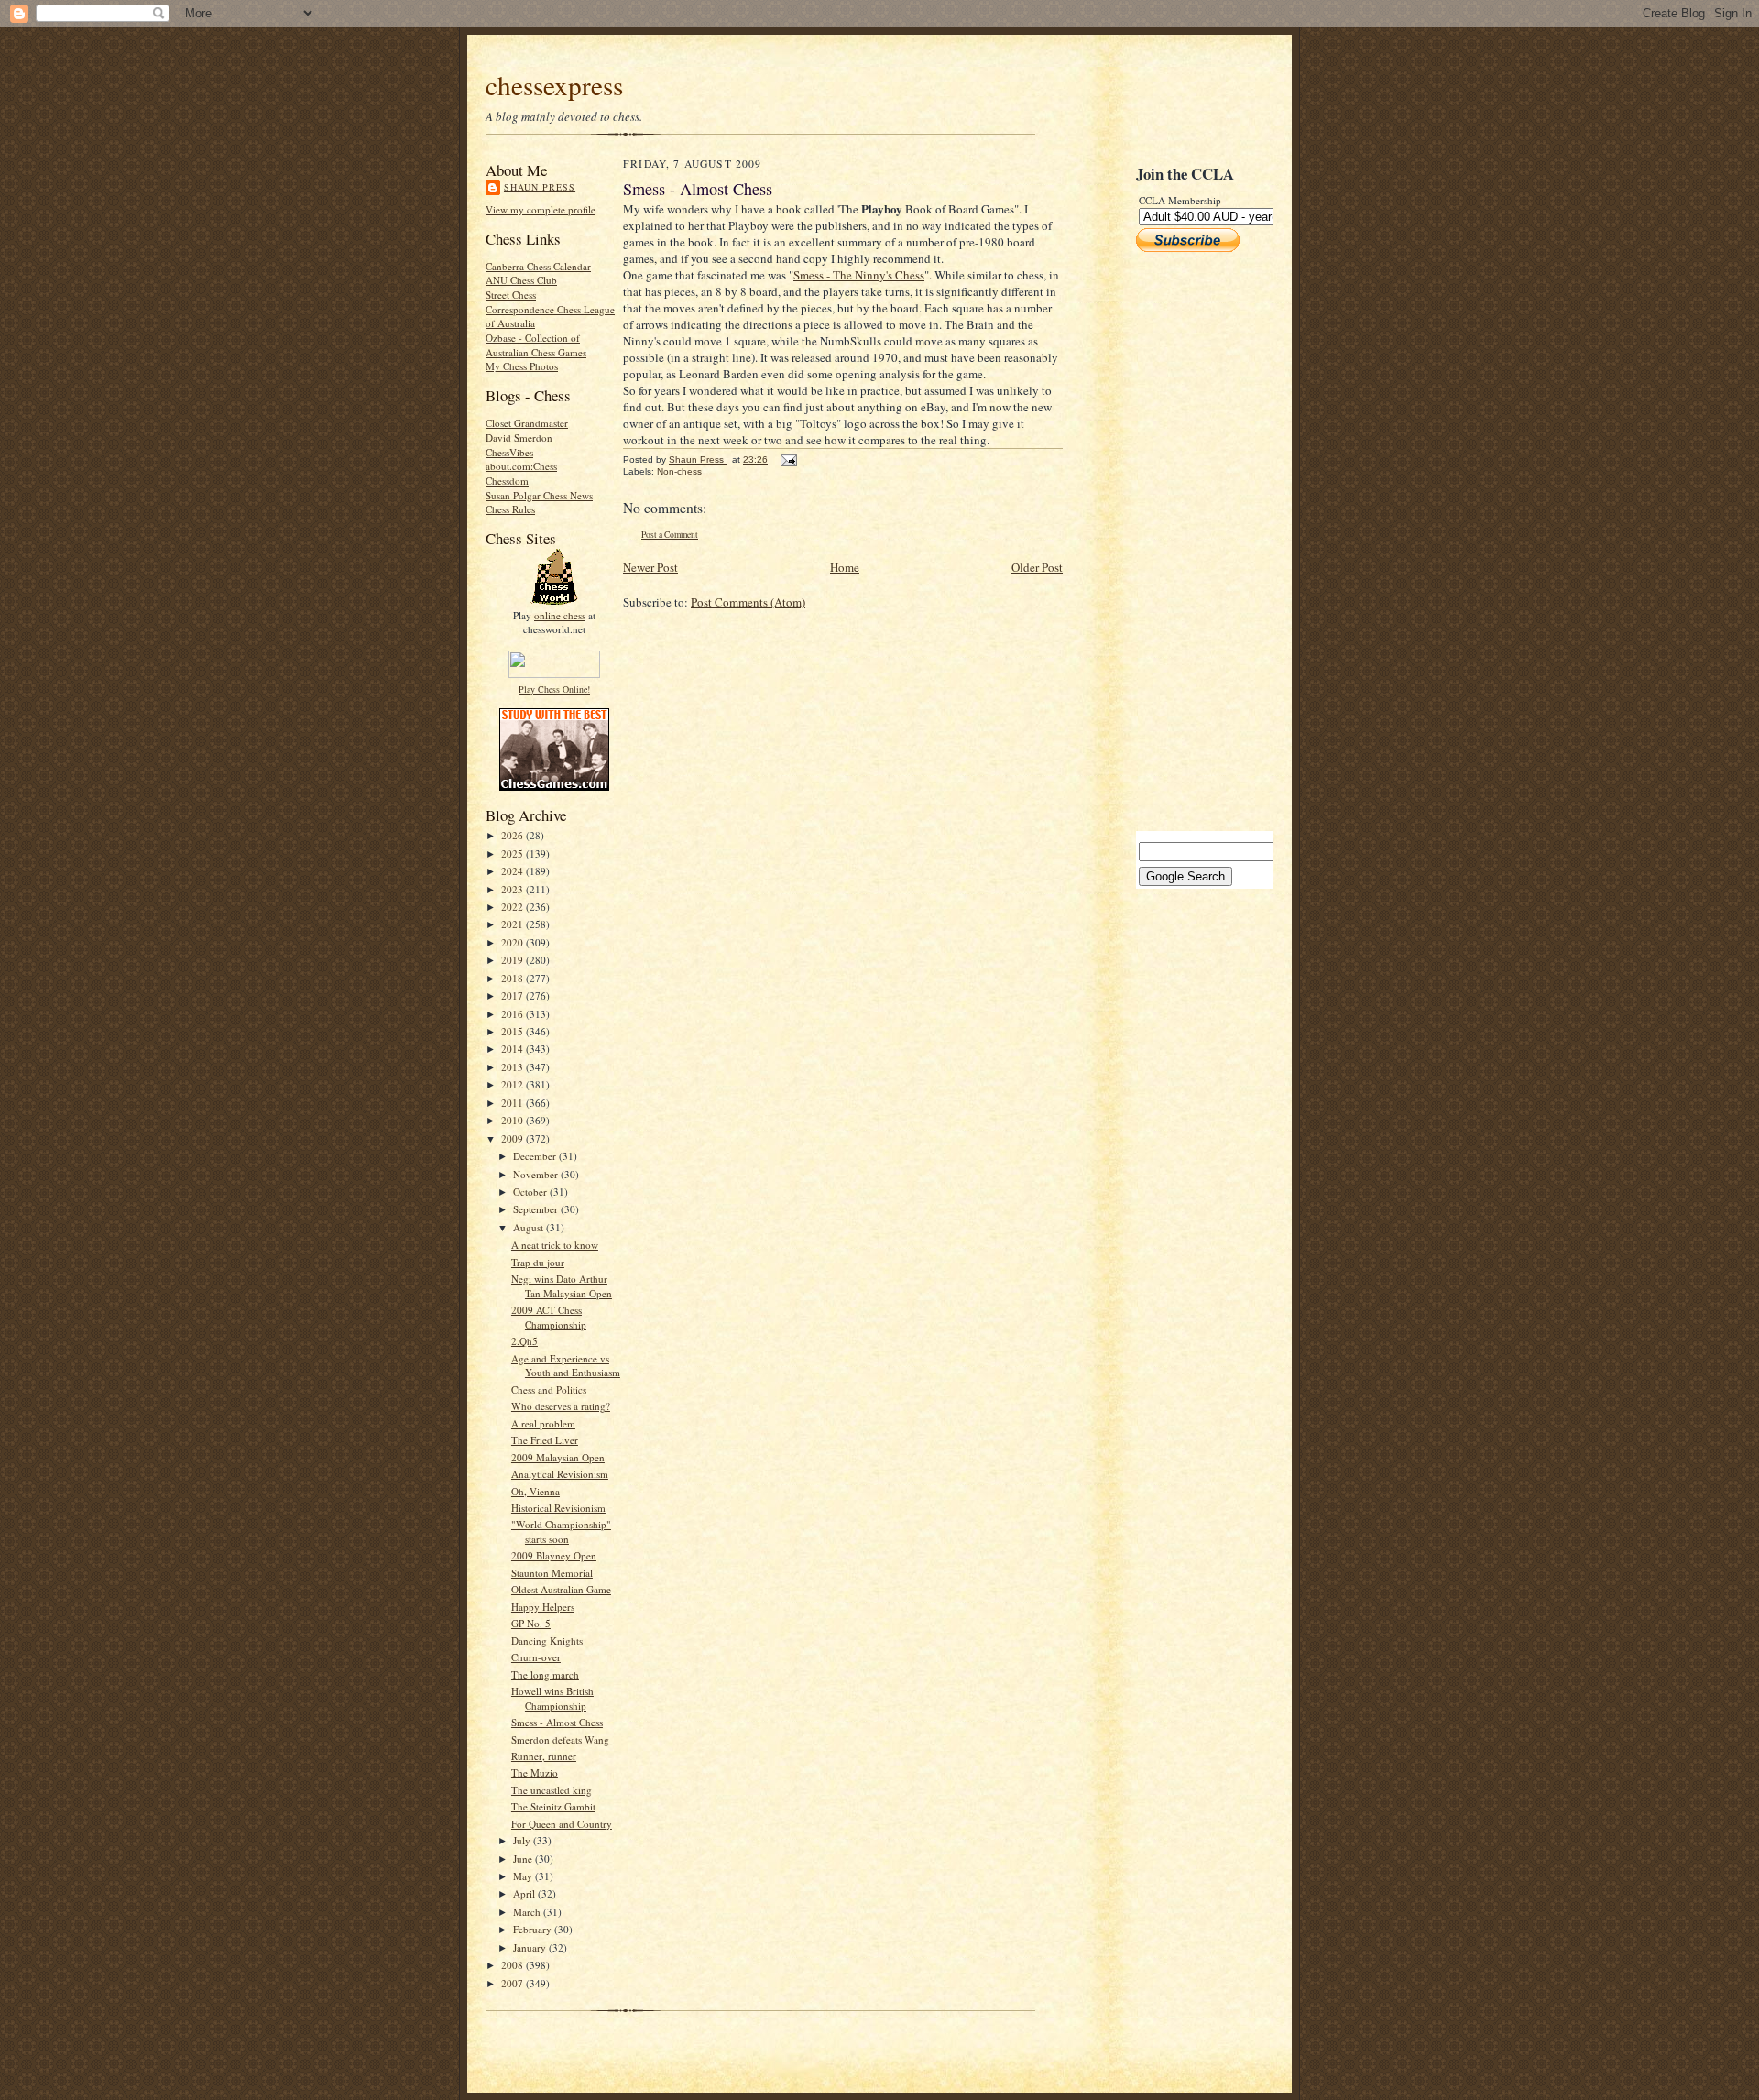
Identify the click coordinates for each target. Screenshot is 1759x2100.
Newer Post (650, 567)
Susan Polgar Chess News (539, 495)
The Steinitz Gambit (553, 1806)
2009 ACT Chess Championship (549, 1317)
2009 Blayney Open (554, 1555)
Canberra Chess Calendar (538, 266)
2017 (513, 995)
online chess (560, 615)
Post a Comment (670, 535)
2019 (513, 960)
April (525, 1893)
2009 (513, 1138)
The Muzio (535, 1772)
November (537, 1174)
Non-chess (679, 471)
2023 (513, 889)
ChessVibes (509, 452)
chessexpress (554, 85)
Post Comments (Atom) (748, 602)
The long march (545, 1674)
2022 (513, 907)
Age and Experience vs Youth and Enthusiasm (566, 1366)
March (528, 1912)
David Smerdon (519, 437)
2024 (513, 871)
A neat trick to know (555, 1245)
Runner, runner (544, 1756)
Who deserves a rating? (561, 1406)
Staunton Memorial (552, 1573)
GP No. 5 (531, 1623)
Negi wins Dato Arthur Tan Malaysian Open (562, 1286)
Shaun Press (540, 187)
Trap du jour (538, 1262)
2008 (513, 1965)
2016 (513, 1014)
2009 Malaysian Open (558, 1457)
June (524, 1859)
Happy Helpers (543, 1607)
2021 (513, 924)
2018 (513, 978)
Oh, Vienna (535, 1491)
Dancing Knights (547, 1641)
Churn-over (536, 1657)
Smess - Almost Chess (557, 1722)
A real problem (543, 1423)
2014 (513, 1049)
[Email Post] (788, 459)
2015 (513, 1031)
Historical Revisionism (558, 1508)
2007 (513, 1983)
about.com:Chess (521, 466)
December (536, 1156)
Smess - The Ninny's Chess (859, 275)
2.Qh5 (524, 1341)
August (530, 1227)
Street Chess (511, 295)
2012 (513, 1084)
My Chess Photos (522, 366)
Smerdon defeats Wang (560, 1739)
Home (845, 567)
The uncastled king (552, 1790)
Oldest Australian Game (561, 1589)
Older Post (1037, 567)
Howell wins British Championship (552, 1698)
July (523, 1840)
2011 (513, 1103)
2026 (513, 835)
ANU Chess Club (521, 280)
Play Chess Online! (554, 689)
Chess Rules (510, 509)
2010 (513, 1120)
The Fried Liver (545, 1440)
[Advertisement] (1191, 541)
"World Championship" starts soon (561, 1531)
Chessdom (507, 481)
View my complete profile (541, 209)
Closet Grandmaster (527, 423)
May (524, 1876)
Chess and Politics (549, 1389)
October (531, 1192)
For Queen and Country (562, 1824)
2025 (513, 853)
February (534, 1929)
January (531, 1947)
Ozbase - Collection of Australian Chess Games (536, 345)
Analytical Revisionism (560, 1474)
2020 (513, 942)
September (537, 1209)
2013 (513, 1067)
